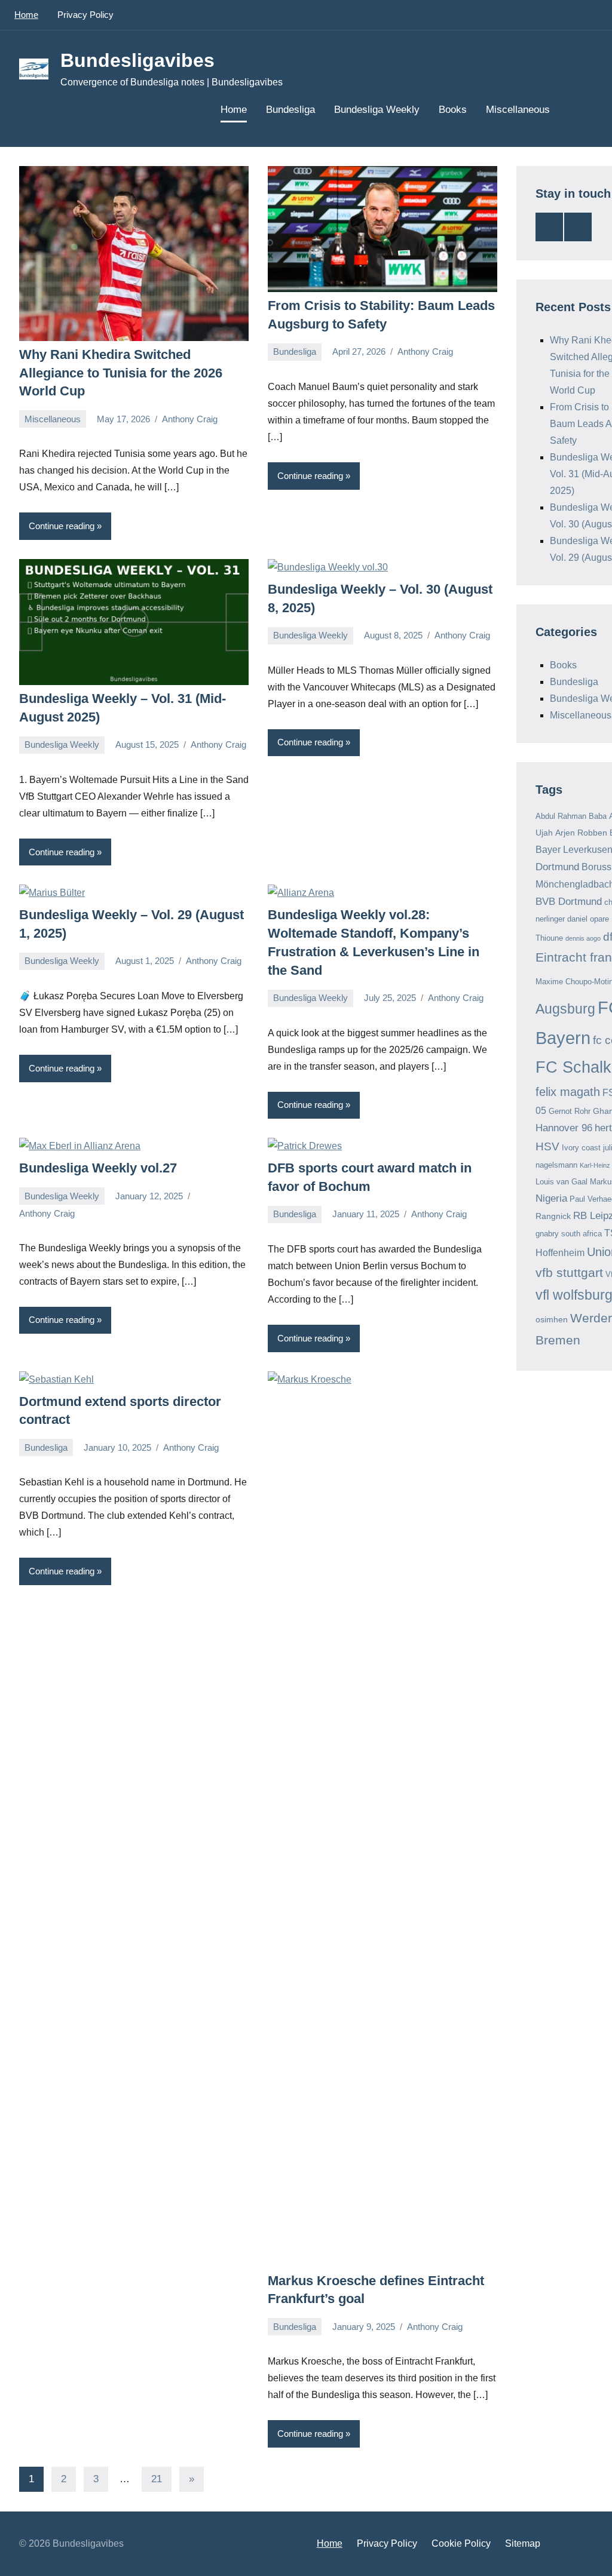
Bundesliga (290, 110)
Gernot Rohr (570, 1111)
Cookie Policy (461, 2543)
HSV (547, 1146)
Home (26, 15)
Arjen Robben (581, 833)
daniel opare (588, 919)
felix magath (568, 1092)
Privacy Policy (85, 15)
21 (157, 2479)
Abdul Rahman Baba (571, 816)
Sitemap (523, 2543)
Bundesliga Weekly (377, 110)
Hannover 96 (564, 1128)
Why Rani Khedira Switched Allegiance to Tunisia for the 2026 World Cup (121, 373)
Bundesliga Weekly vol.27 (98, 1168)
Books (453, 110)
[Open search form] (576, 110)
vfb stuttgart (569, 1272)
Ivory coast (581, 1148)
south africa (582, 1234)
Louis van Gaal (561, 1182)
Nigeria (551, 1198)
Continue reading (62, 526)
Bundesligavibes (137, 60)
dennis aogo (583, 938)
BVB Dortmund (569, 902)
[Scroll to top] (587, 2552)
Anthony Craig (190, 419)
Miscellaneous (518, 110)
